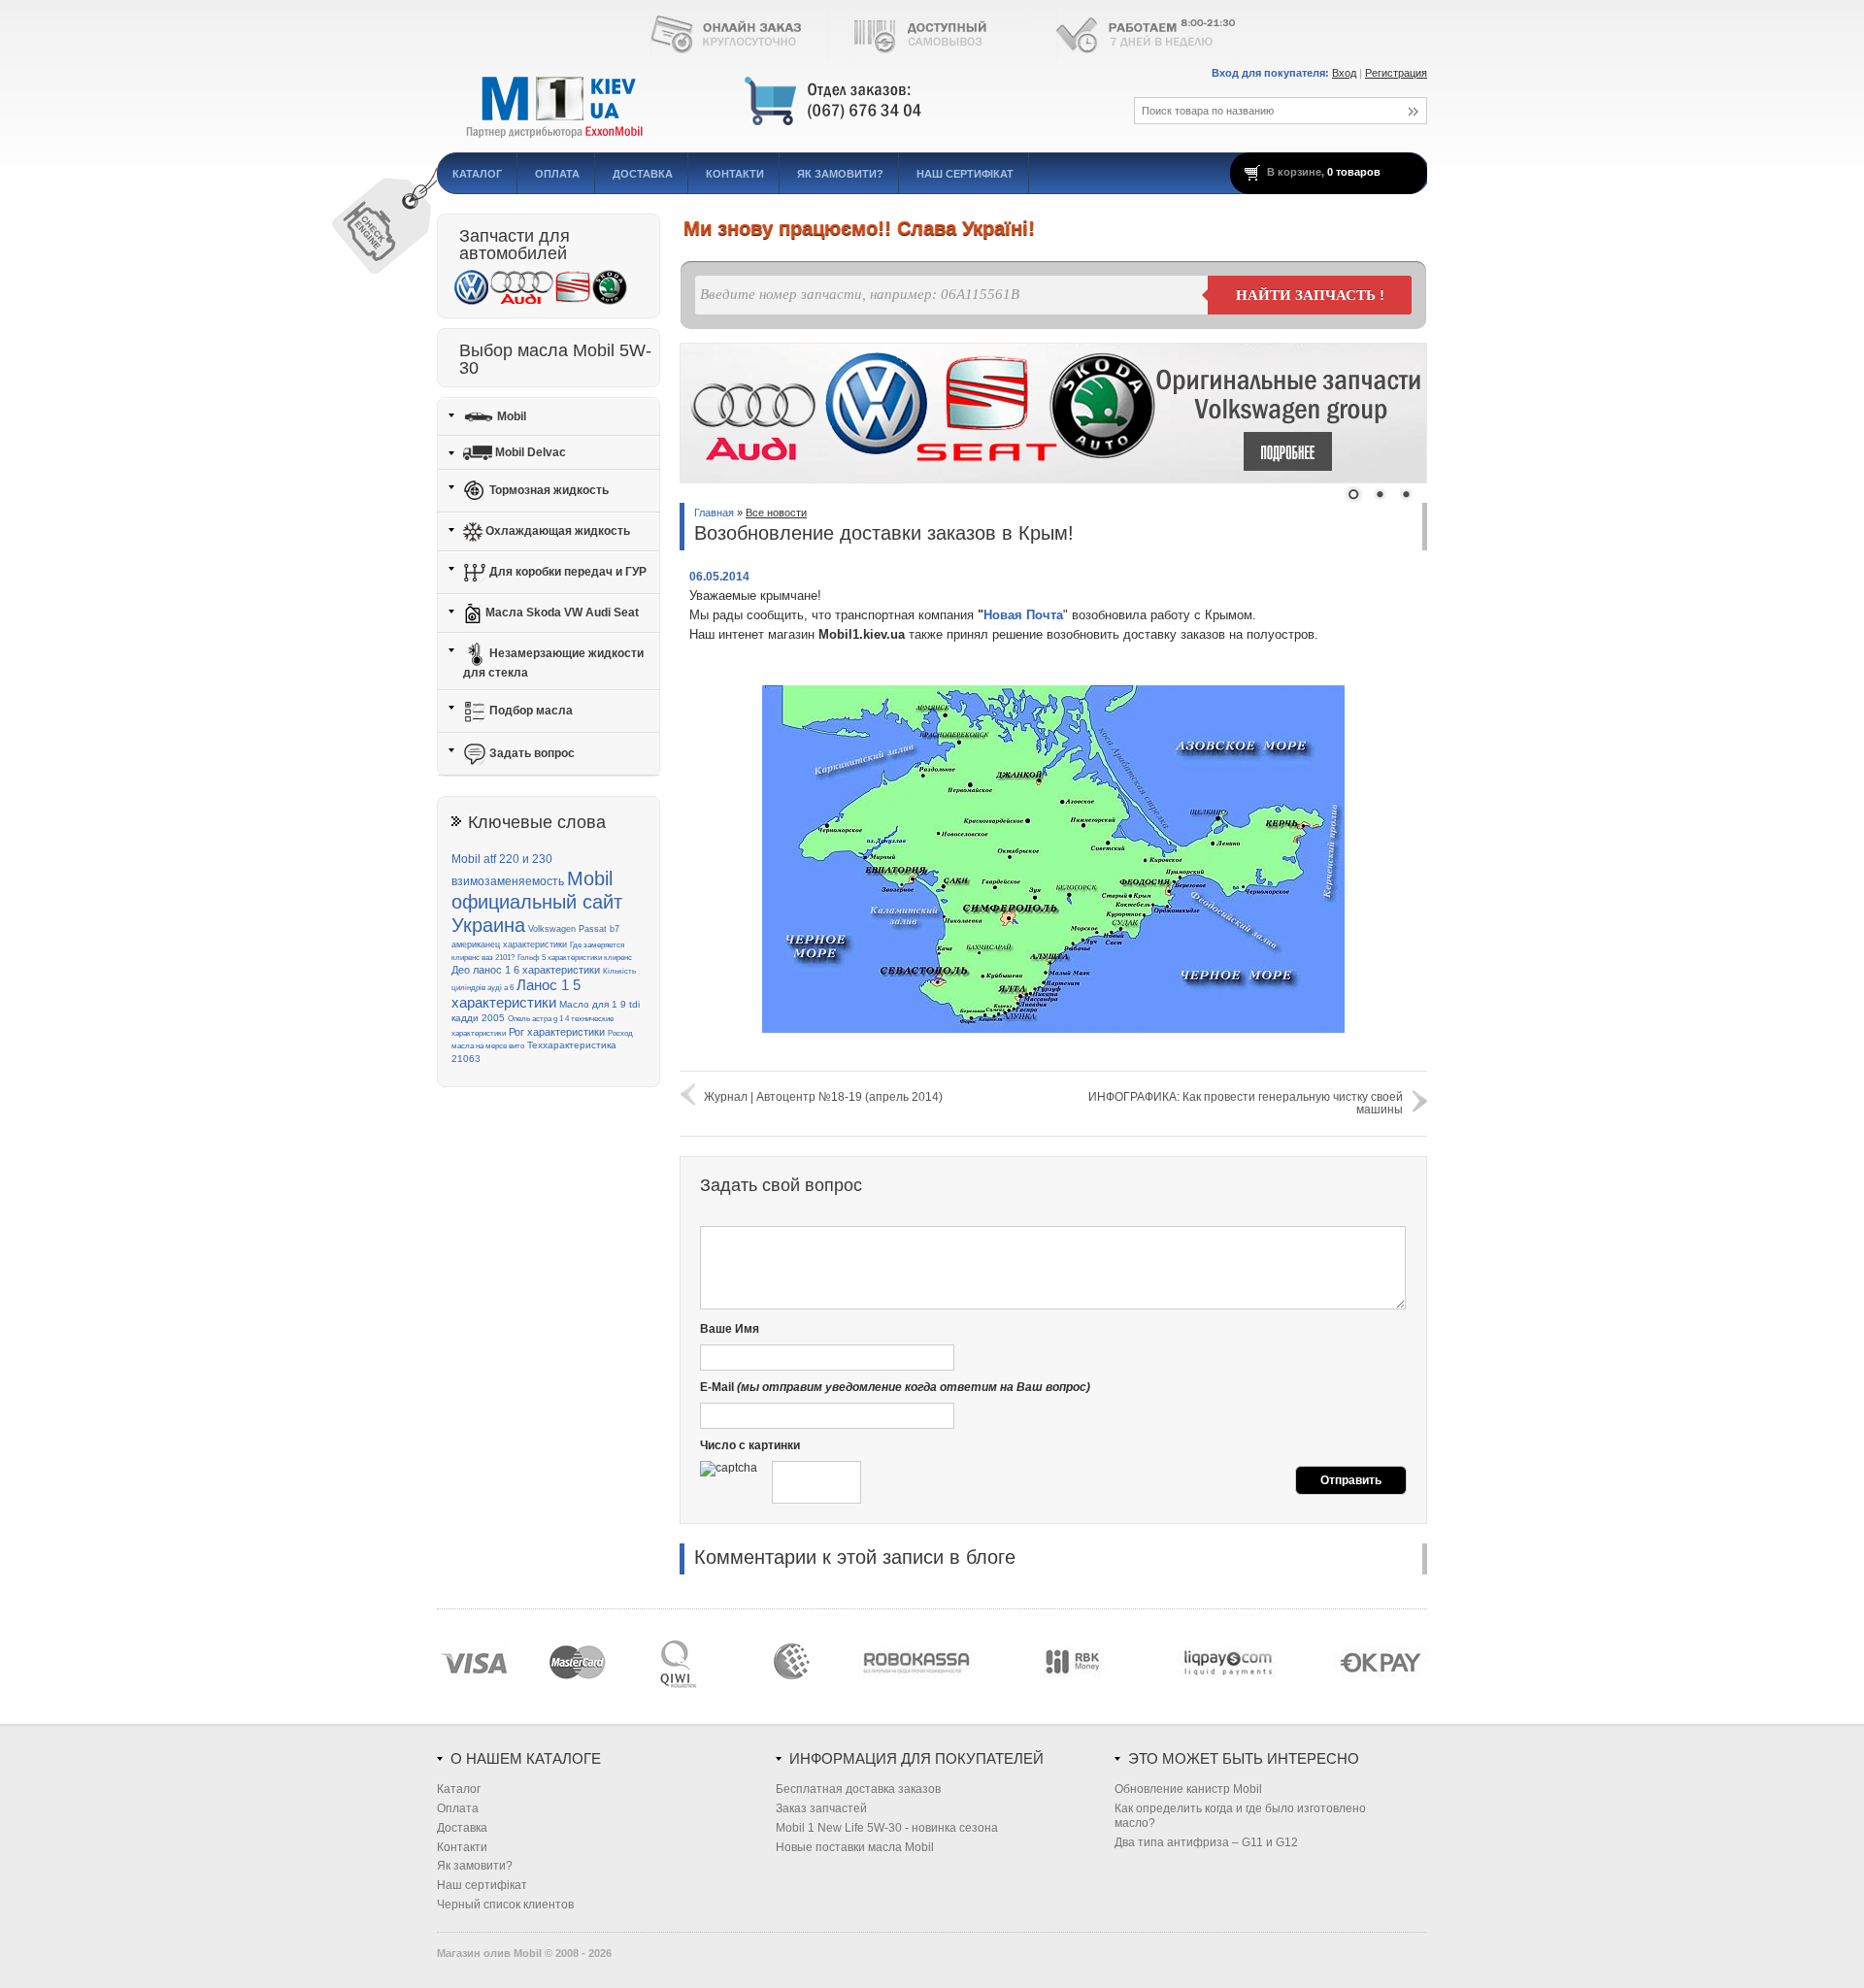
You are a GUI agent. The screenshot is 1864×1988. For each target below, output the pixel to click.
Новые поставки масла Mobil (855, 1847)
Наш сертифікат (965, 174)
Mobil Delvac (529, 452)
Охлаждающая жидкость (556, 531)
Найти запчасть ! (1310, 295)
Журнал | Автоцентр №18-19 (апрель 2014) (823, 1097)
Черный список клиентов (505, 1905)
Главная (714, 513)
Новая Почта (1023, 615)
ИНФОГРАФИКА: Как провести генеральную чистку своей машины (1246, 1103)
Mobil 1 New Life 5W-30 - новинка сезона (887, 1828)
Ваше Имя (730, 1329)
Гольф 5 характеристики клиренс (575, 958)
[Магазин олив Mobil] (762, 102)
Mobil (510, 415)
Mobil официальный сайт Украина (537, 902)
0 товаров (1354, 172)
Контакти (735, 174)
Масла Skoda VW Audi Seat (561, 613)
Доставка (643, 174)
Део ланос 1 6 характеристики (526, 970)
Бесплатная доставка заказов (858, 1789)
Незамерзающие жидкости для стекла (553, 663)
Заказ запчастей (821, 1808)
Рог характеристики (557, 1032)
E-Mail (895, 1387)
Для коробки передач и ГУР (566, 572)
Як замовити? (840, 174)
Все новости (776, 513)
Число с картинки (750, 1445)
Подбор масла (530, 711)
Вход (1344, 73)
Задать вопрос (531, 753)
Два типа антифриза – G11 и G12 (1206, 1842)
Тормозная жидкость (548, 490)
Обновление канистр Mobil (1188, 1789)
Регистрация (1396, 73)
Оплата (557, 174)
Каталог (477, 174)
